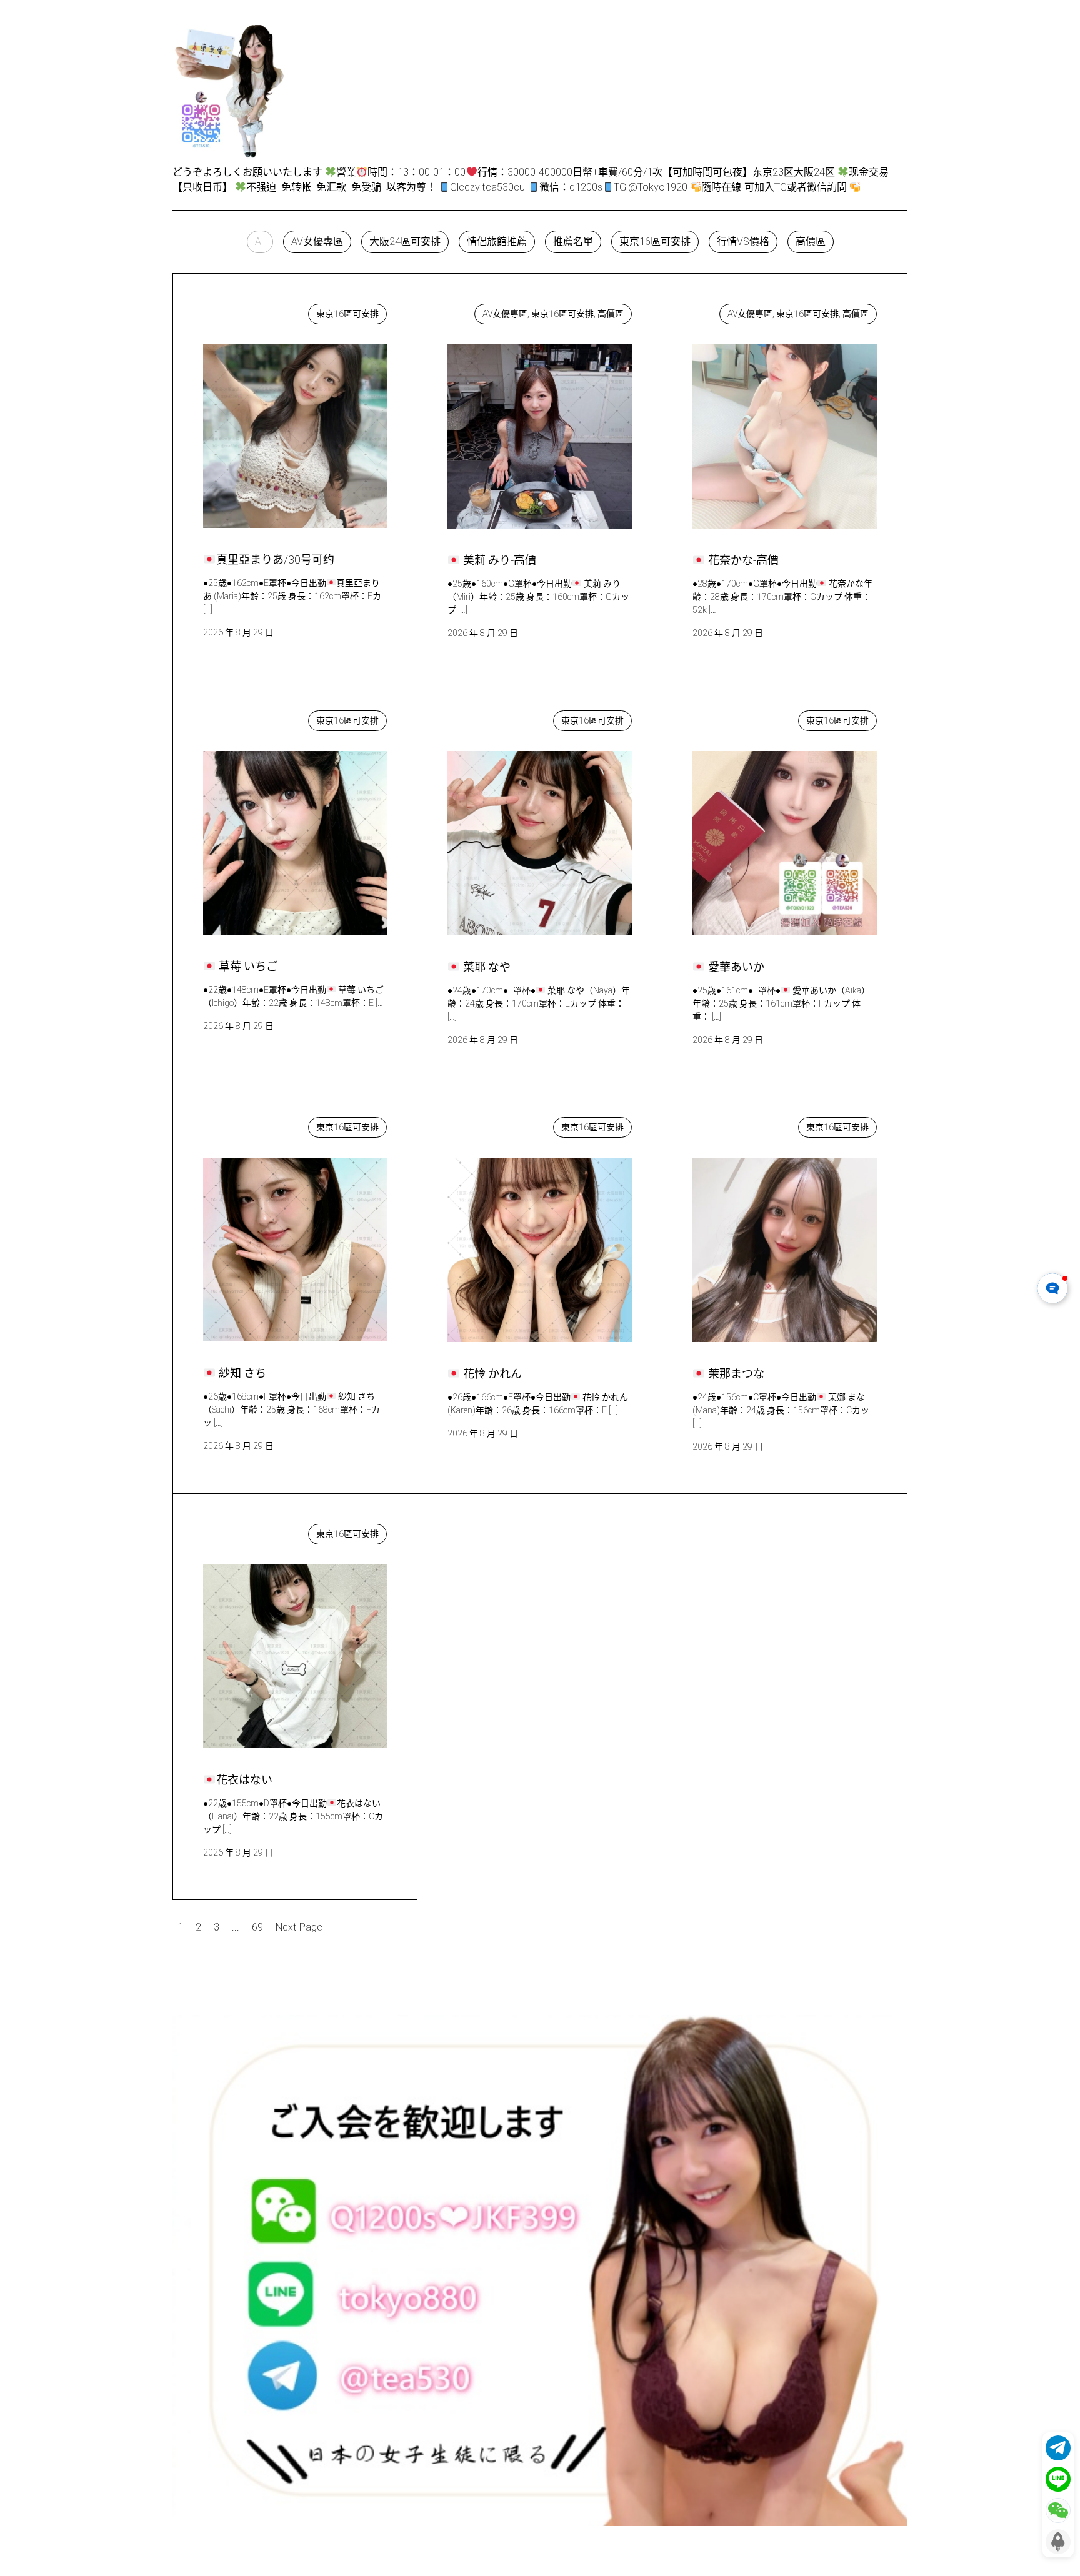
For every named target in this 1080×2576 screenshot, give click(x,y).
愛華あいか (730, 718)
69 (257, 1927)
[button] (260, 242)
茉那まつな (730, 1124)
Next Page (299, 1927)
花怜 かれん (486, 1124)
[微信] (1058, 2510)
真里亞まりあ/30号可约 (267, 311)
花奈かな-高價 (737, 311)
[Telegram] (1058, 2448)
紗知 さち (238, 1124)
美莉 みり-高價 (493, 311)
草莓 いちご (242, 718)
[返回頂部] (1058, 2542)
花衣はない (239, 1531)
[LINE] (1058, 2479)
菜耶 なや (481, 718)
